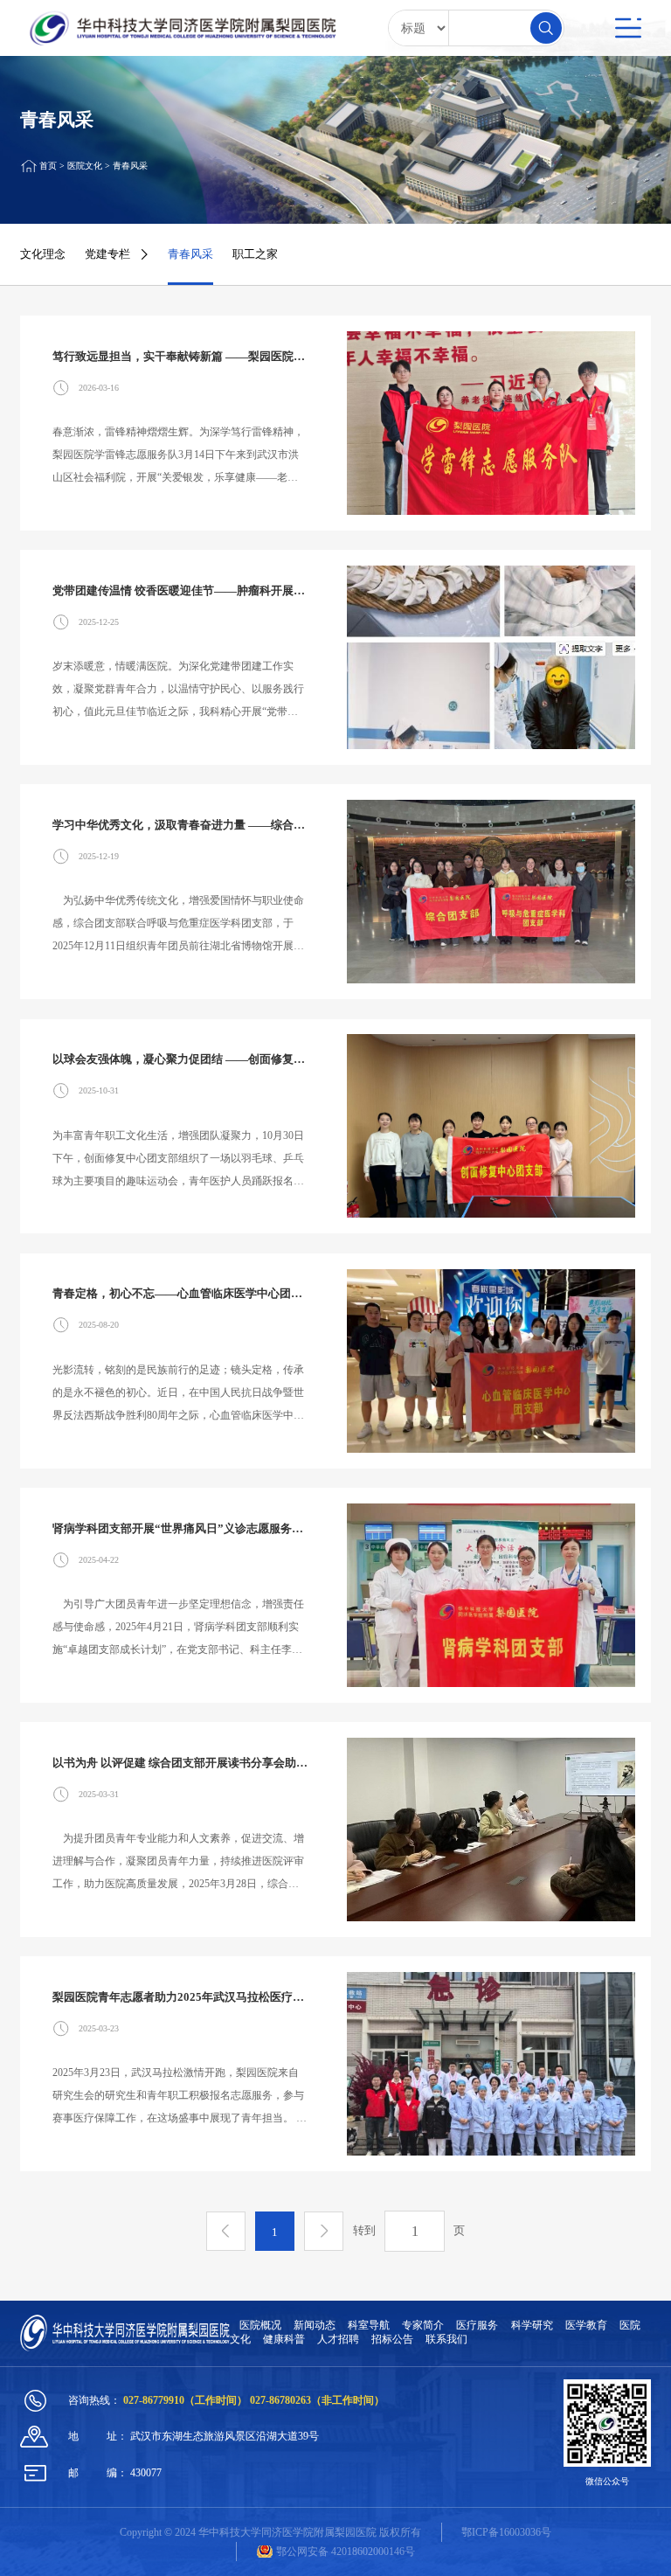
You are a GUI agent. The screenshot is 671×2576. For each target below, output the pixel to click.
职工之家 (255, 254)
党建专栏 (107, 254)
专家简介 (423, 2325)
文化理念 (43, 254)
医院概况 (260, 2325)
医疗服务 (477, 2325)
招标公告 (392, 2339)
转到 (364, 2230)
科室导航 (369, 2325)
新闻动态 (315, 2325)
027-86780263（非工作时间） (317, 2400)
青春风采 (130, 166)
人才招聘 (338, 2339)
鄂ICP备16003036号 (506, 2532)
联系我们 (446, 2339)
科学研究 (532, 2325)
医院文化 (85, 166)
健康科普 (284, 2339)
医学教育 (586, 2325)
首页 (48, 166)
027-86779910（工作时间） (187, 2400)
